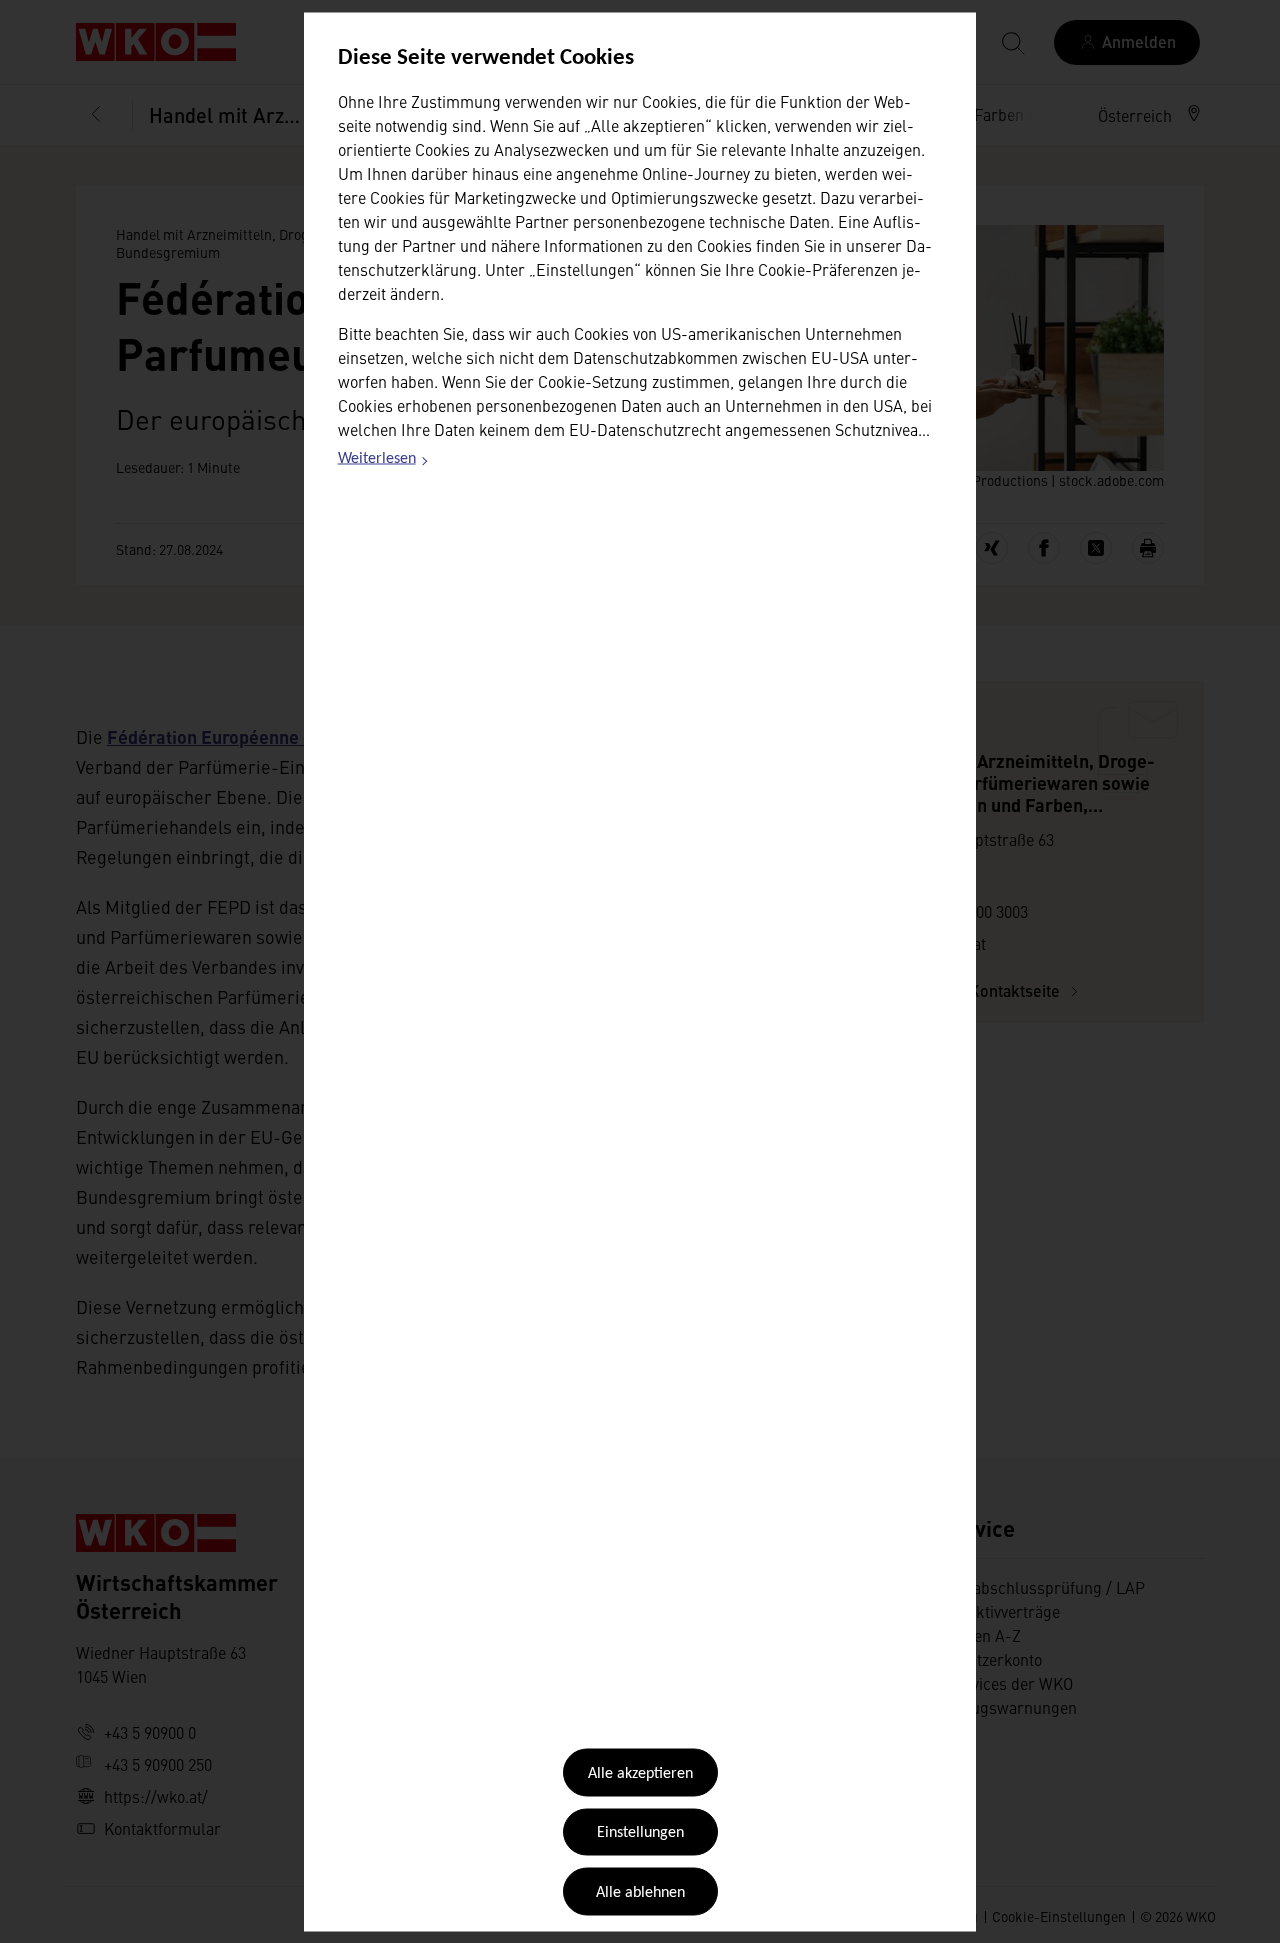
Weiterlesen (384, 462)
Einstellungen (640, 1833)
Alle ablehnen (640, 1892)
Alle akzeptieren (640, 1774)
